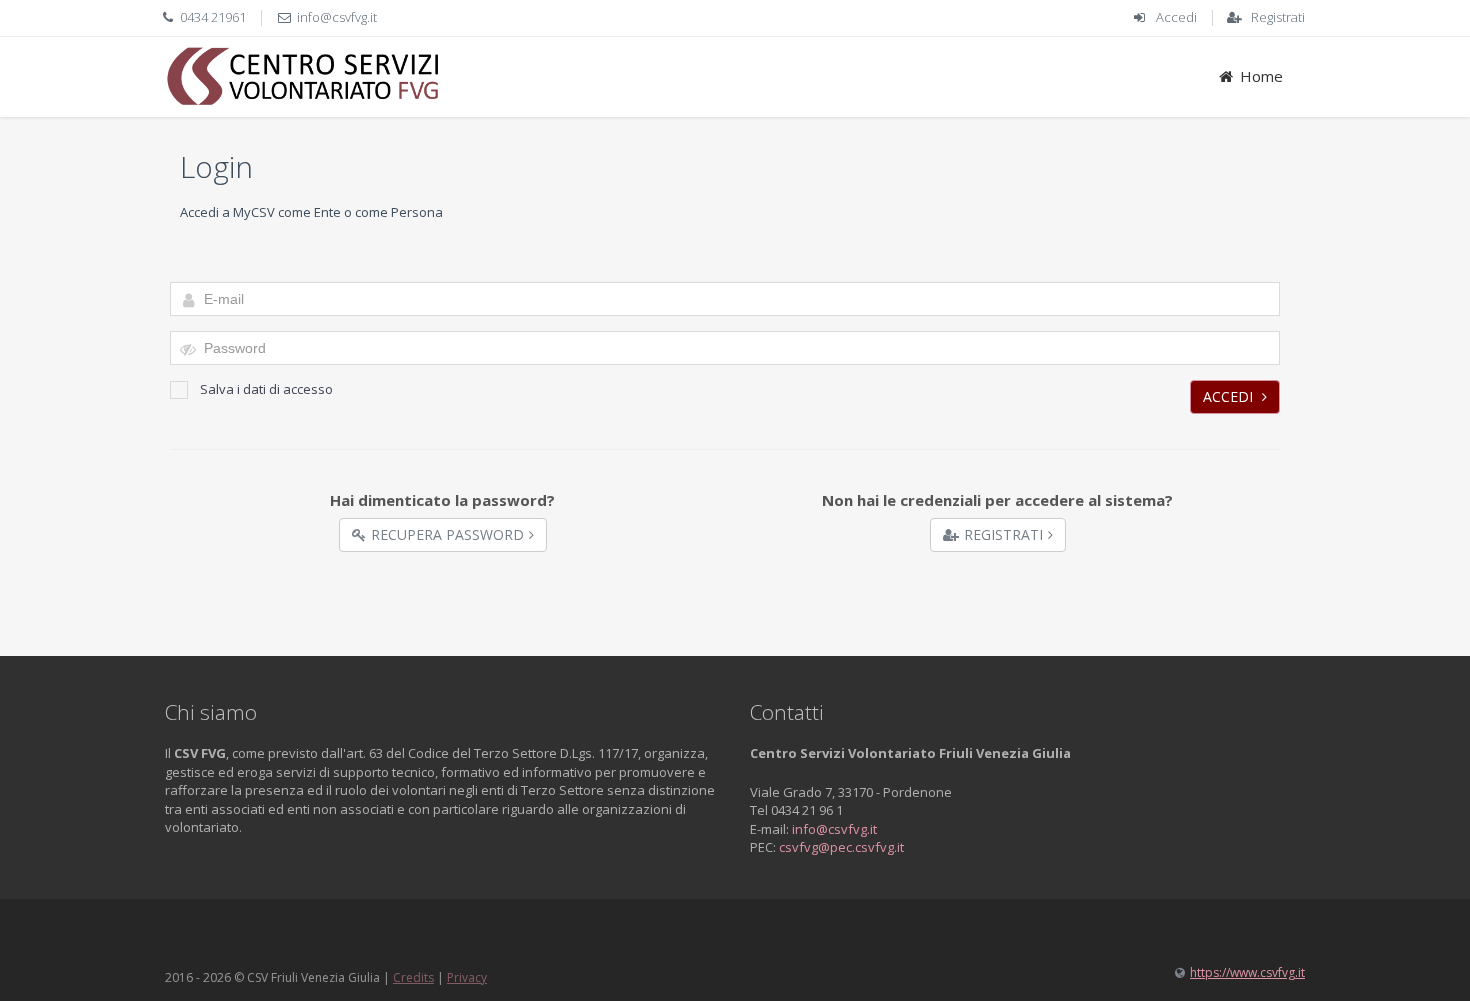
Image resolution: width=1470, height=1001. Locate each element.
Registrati (1278, 17)
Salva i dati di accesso (266, 389)
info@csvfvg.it (337, 17)
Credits (413, 977)
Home (1261, 76)
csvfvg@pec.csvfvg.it (841, 847)
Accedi (1176, 17)
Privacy (467, 977)
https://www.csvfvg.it (1247, 972)
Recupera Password (447, 534)
